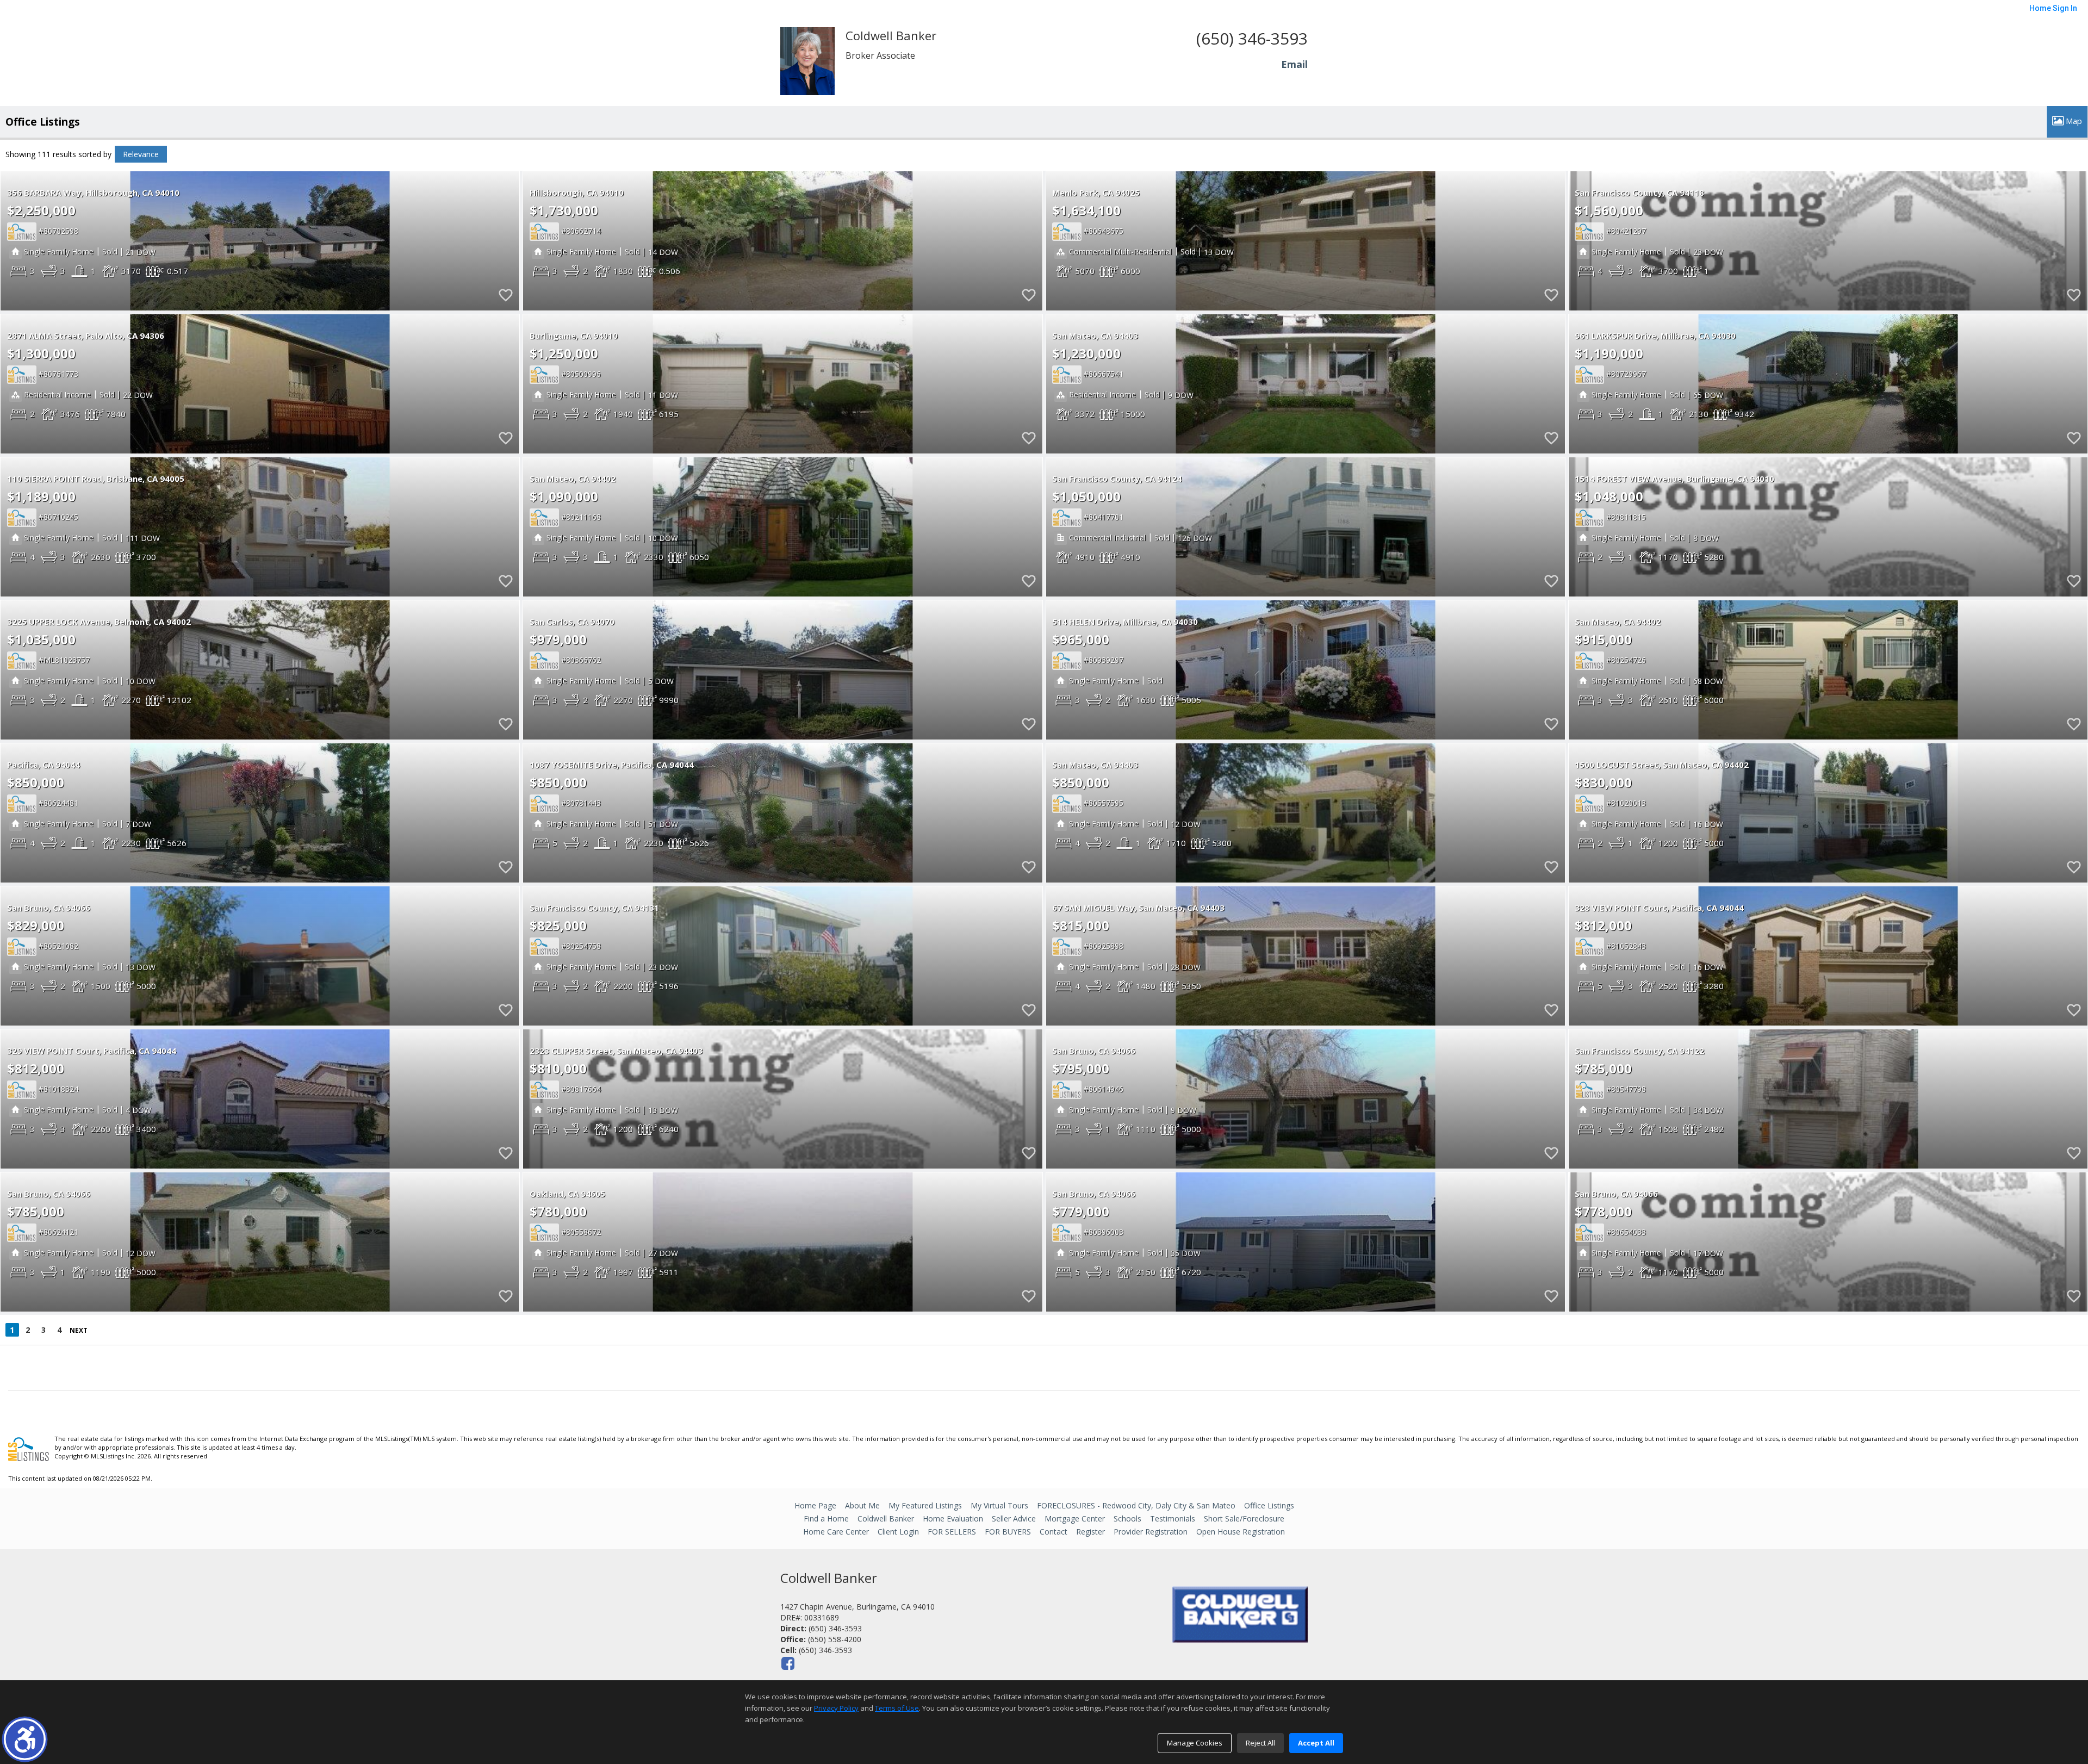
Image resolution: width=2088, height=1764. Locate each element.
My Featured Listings (925, 1505)
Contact (1054, 1532)
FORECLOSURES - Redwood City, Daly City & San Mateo (1136, 1505)
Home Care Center (836, 1532)
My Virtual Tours (999, 1505)
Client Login (898, 1532)
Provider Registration (1151, 1532)
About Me (862, 1505)
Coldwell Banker (886, 1518)
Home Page (815, 1505)
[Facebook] (788, 1663)
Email (1294, 64)
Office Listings (1269, 1505)
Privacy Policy (836, 1708)
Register (1090, 1532)
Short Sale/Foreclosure (1244, 1518)
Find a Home (826, 1518)
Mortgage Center (1075, 1518)
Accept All (1316, 1743)
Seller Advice (1014, 1518)
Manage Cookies (1195, 1743)
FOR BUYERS (1008, 1532)
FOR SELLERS (952, 1532)
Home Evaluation (953, 1518)
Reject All (1260, 1743)
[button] (25, 1739)
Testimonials (1173, 1518)
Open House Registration (1241, 1532)
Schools (1127, 1518)
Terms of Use (897, 1708)
